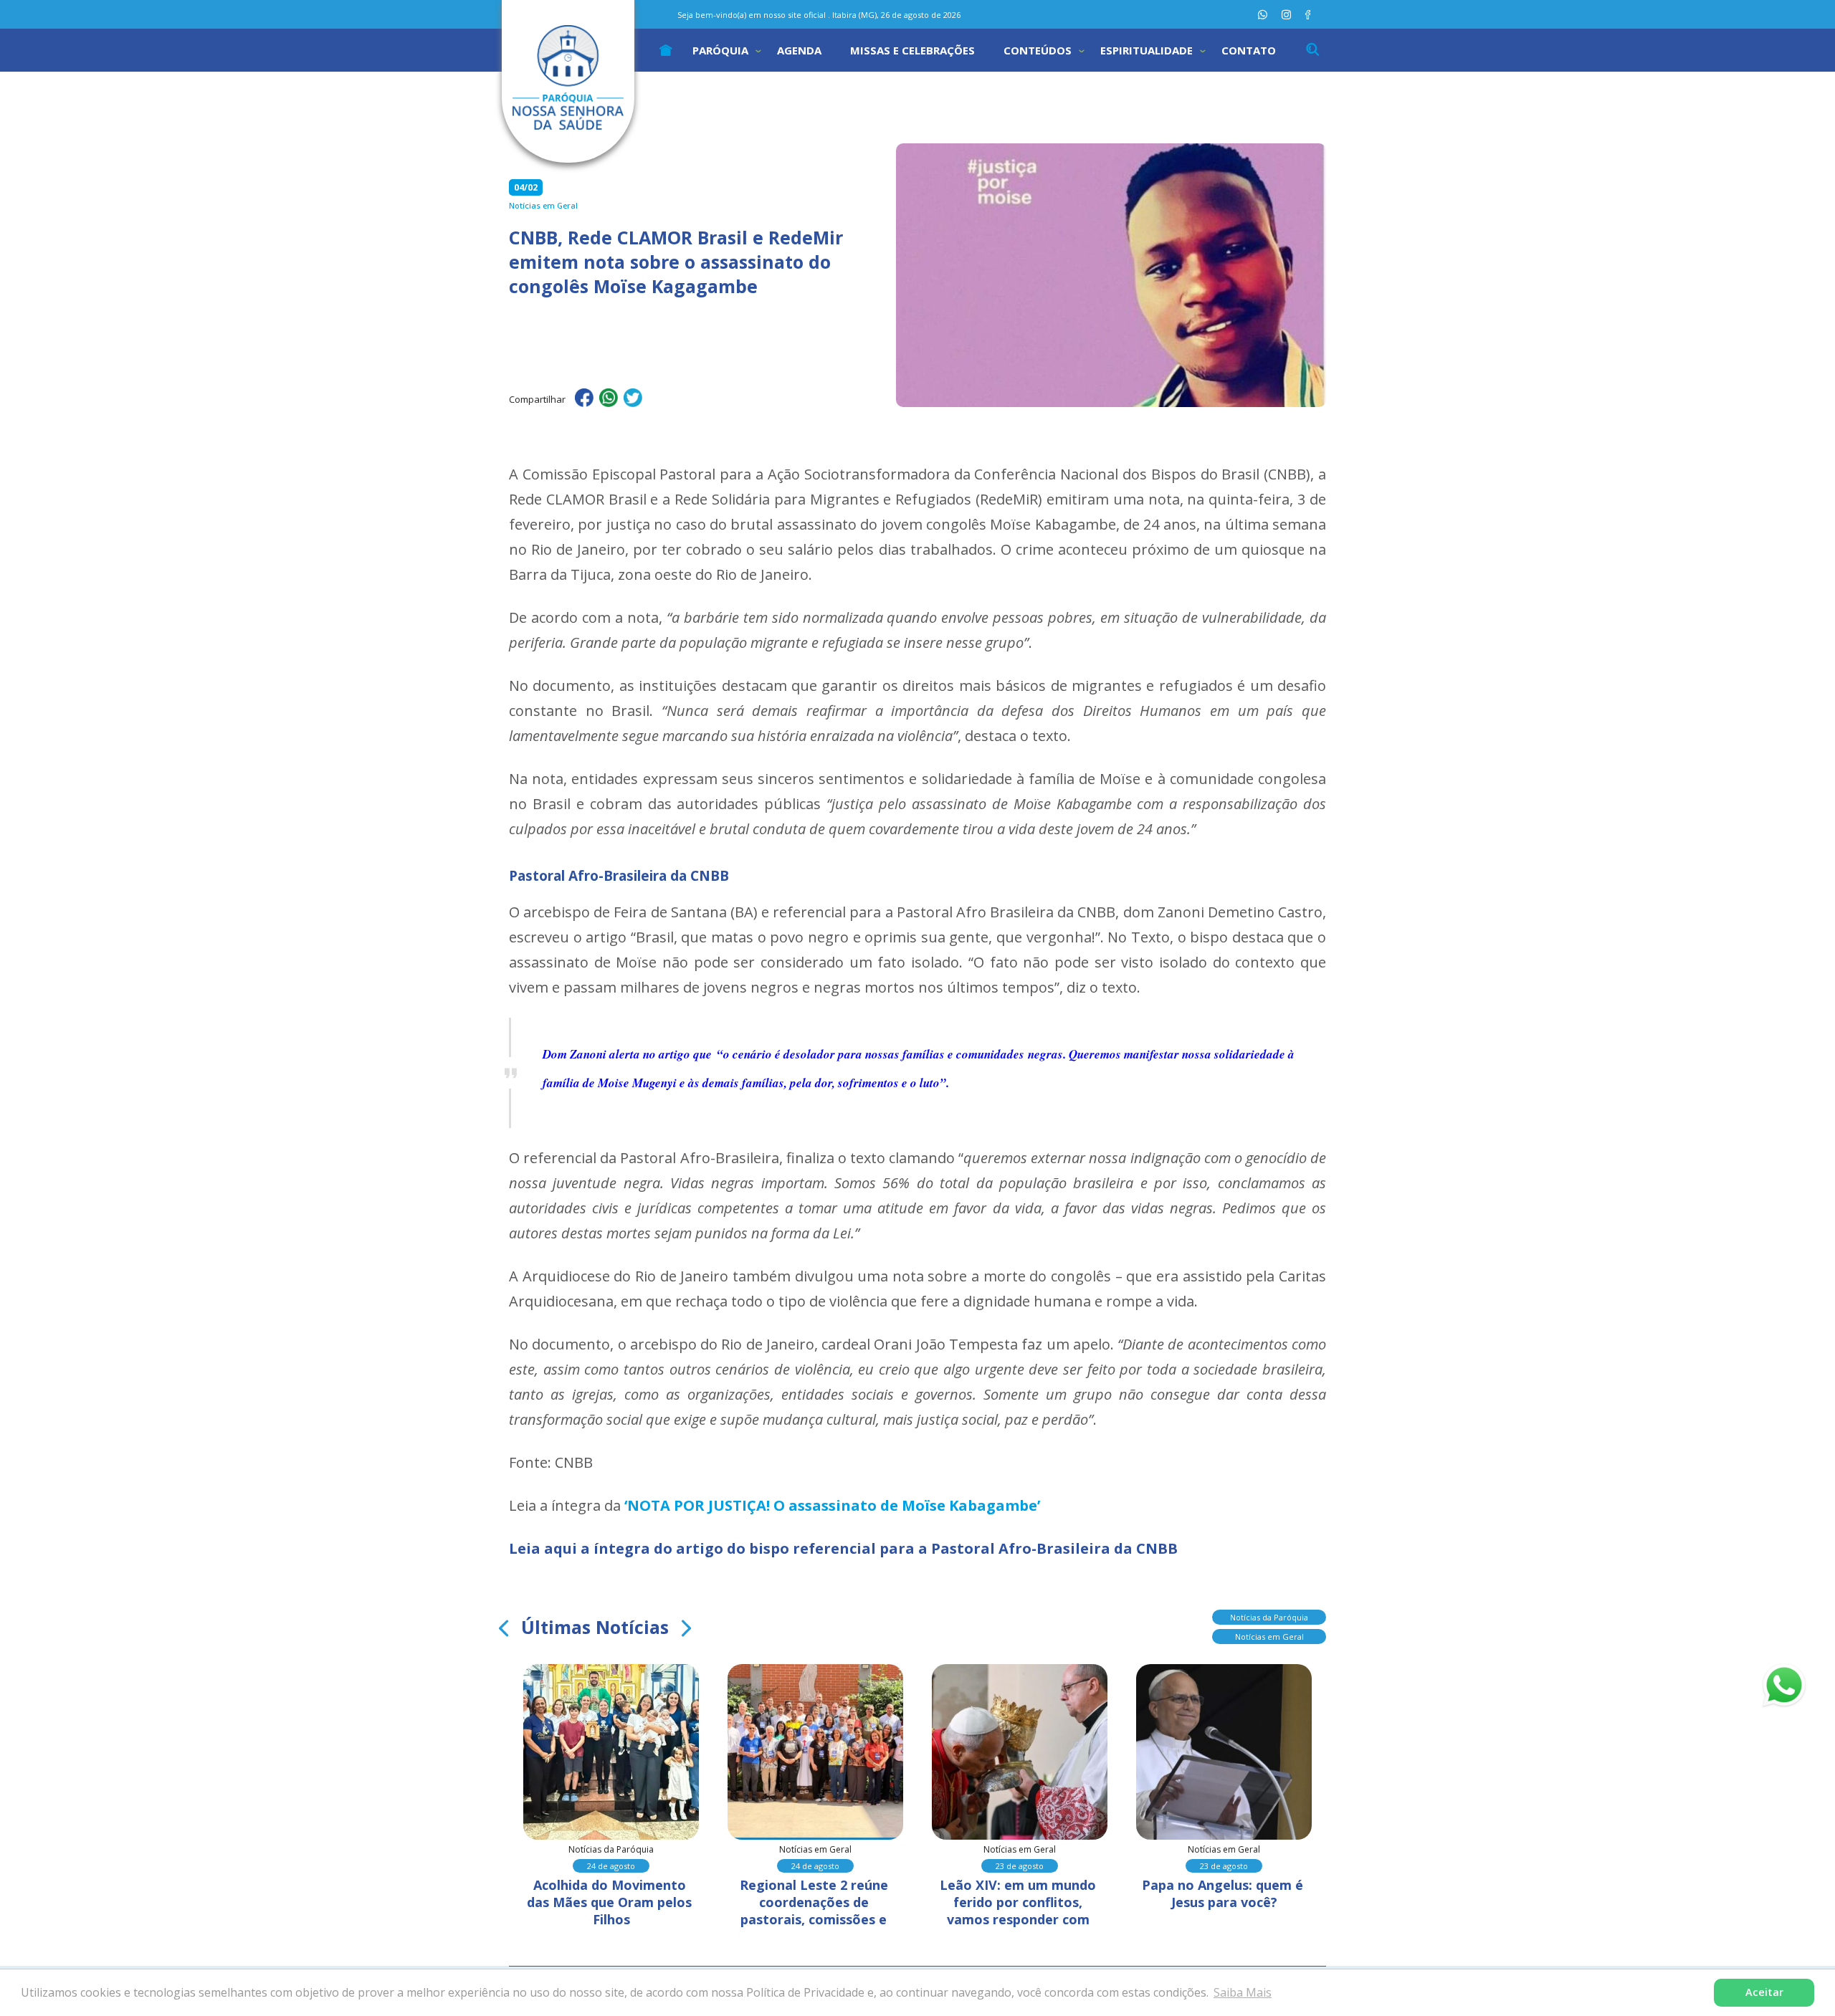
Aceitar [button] (1764, 1992)
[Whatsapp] (1263, 15)
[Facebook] (1308, 15)
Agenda (799, 50)
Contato (1249, 50)
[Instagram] (1286, 15)
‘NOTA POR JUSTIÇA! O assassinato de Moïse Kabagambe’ (832, 1505)
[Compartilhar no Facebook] (584, 400)
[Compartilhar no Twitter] (633, 400)
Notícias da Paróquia (1269, 1617)
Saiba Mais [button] (1243, 1992)
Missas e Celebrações (912, 50)
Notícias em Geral (1269, 1637)
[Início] (666, 50)
